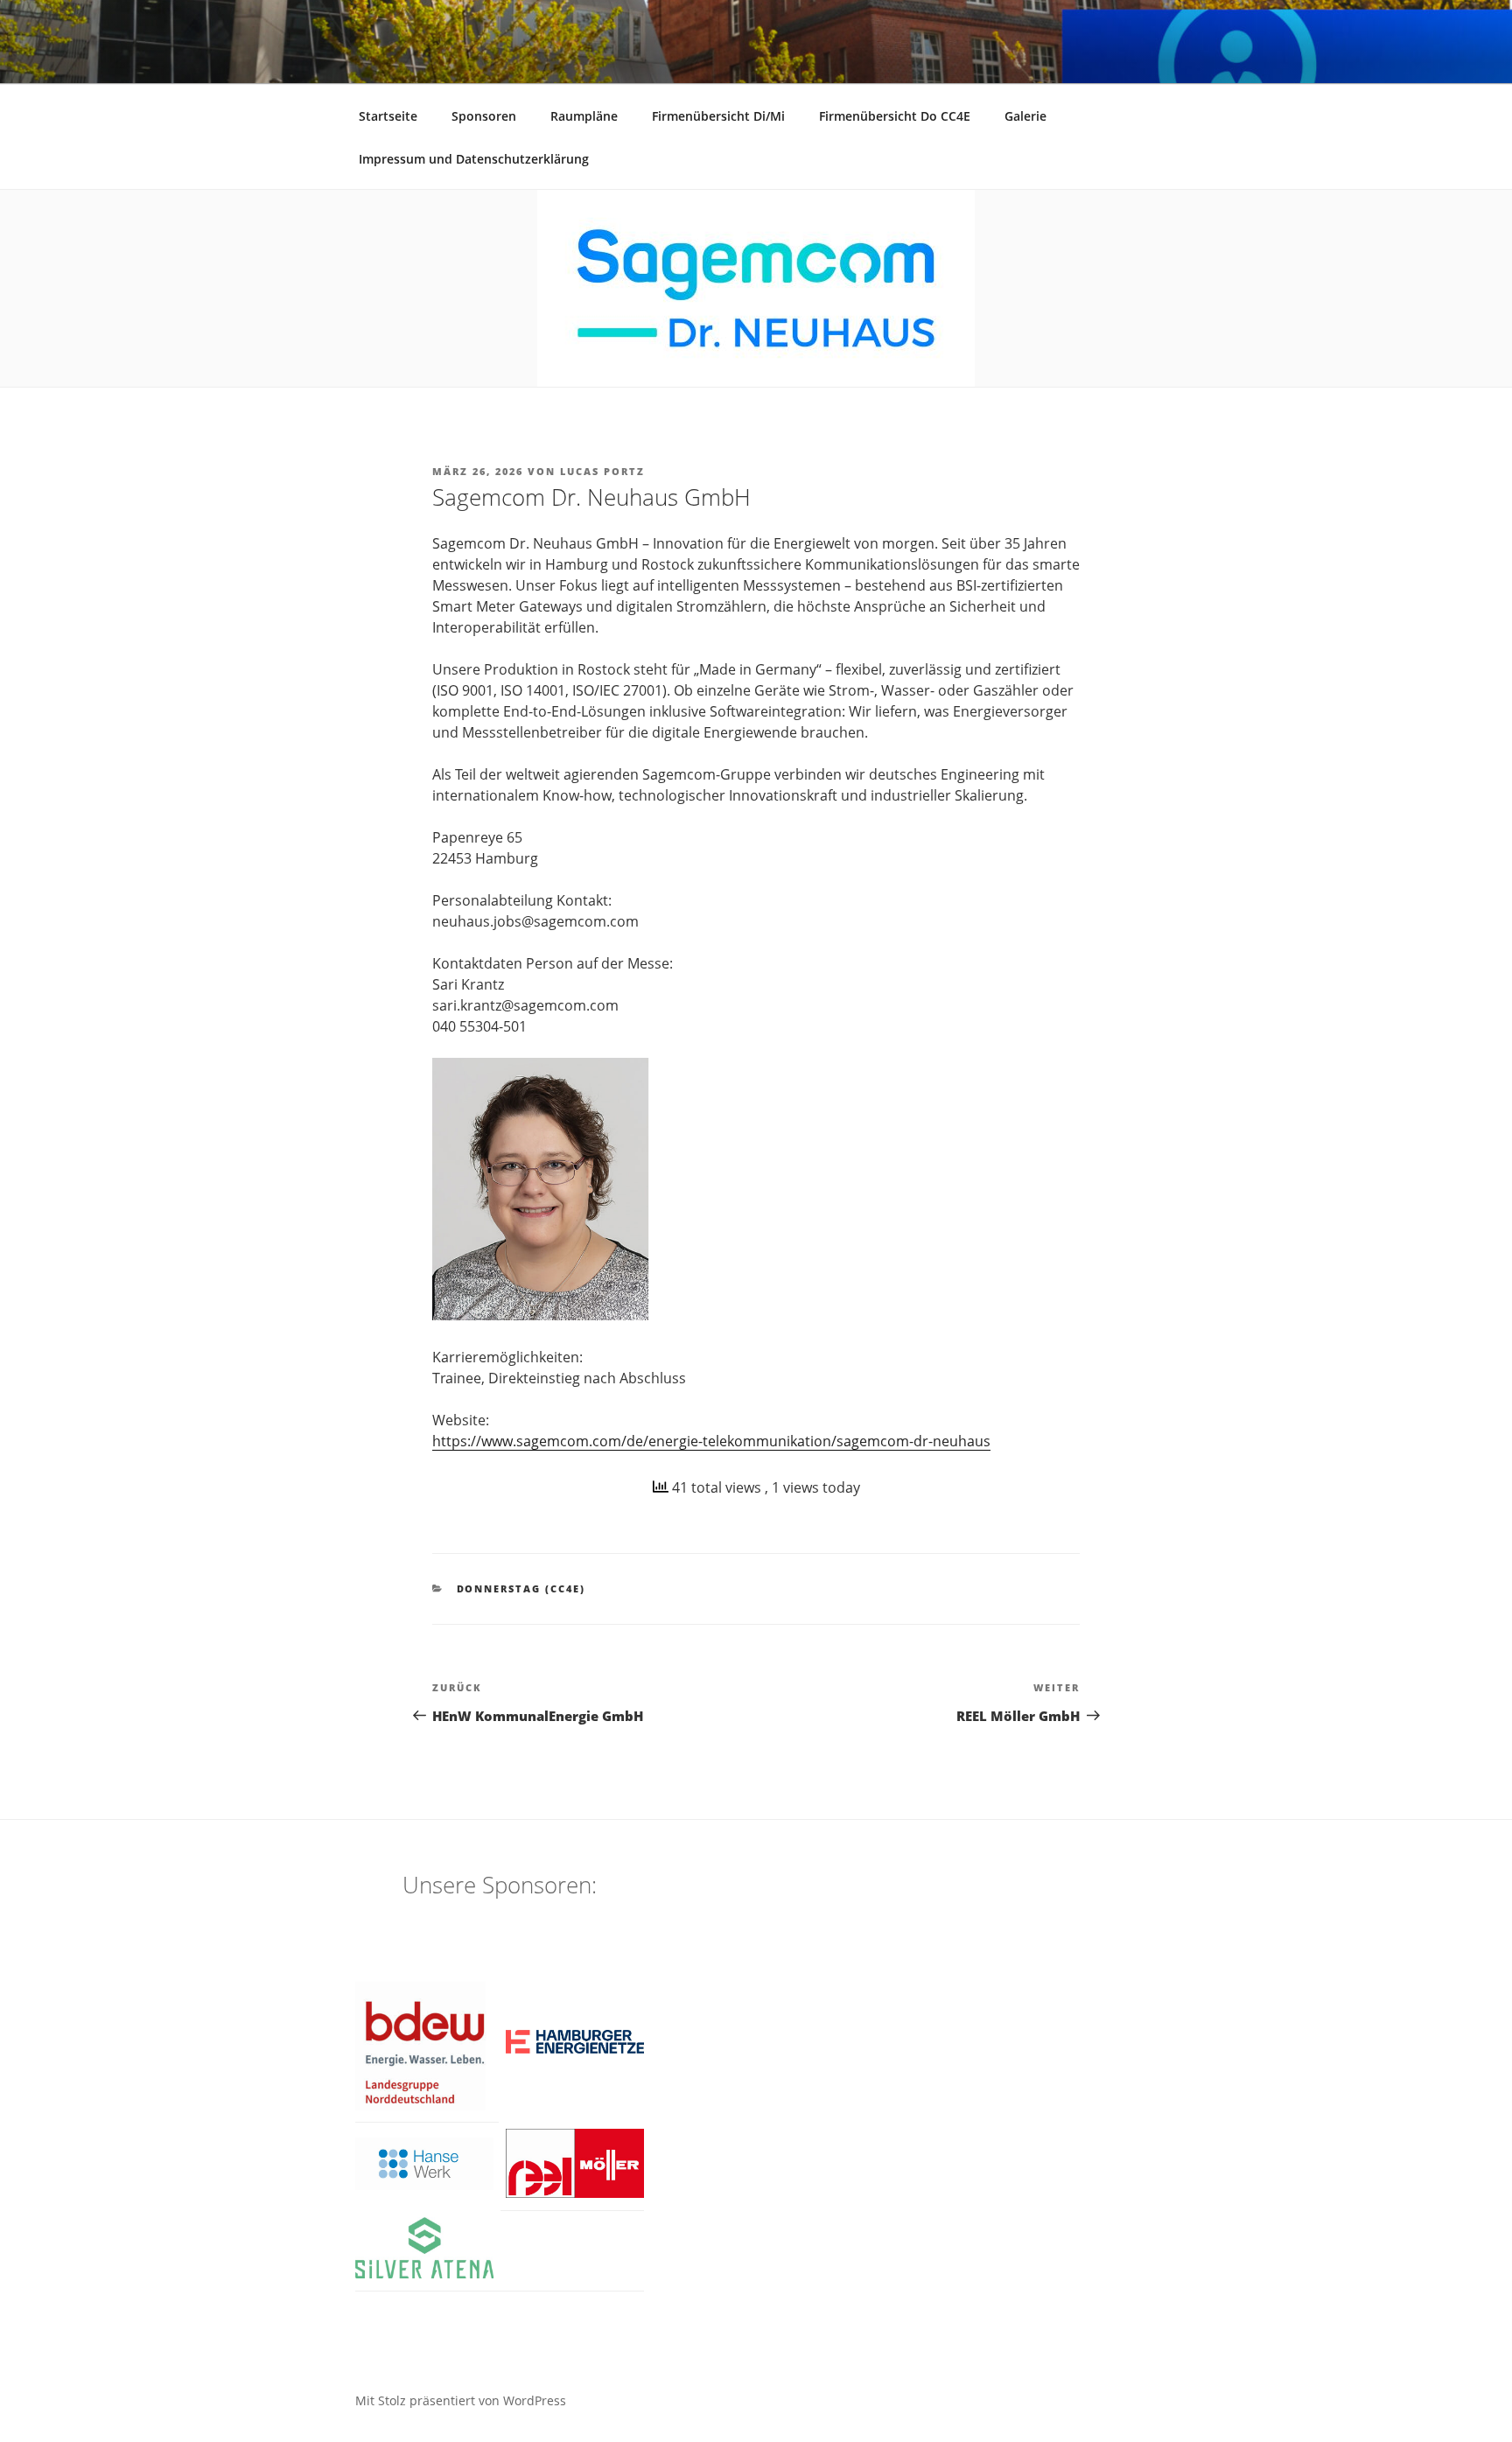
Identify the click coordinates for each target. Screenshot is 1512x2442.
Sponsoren (484, 116)
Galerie (1025, 116)
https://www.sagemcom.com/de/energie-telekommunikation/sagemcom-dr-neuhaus (711, 1441)
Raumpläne (584, 116)
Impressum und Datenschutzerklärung (474, 159)
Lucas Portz (602, 471)
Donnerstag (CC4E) (521, 1588)
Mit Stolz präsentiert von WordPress (461, 2400)
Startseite (388, 116)
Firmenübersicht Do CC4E (895, 116)
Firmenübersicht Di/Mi (718, 116)
